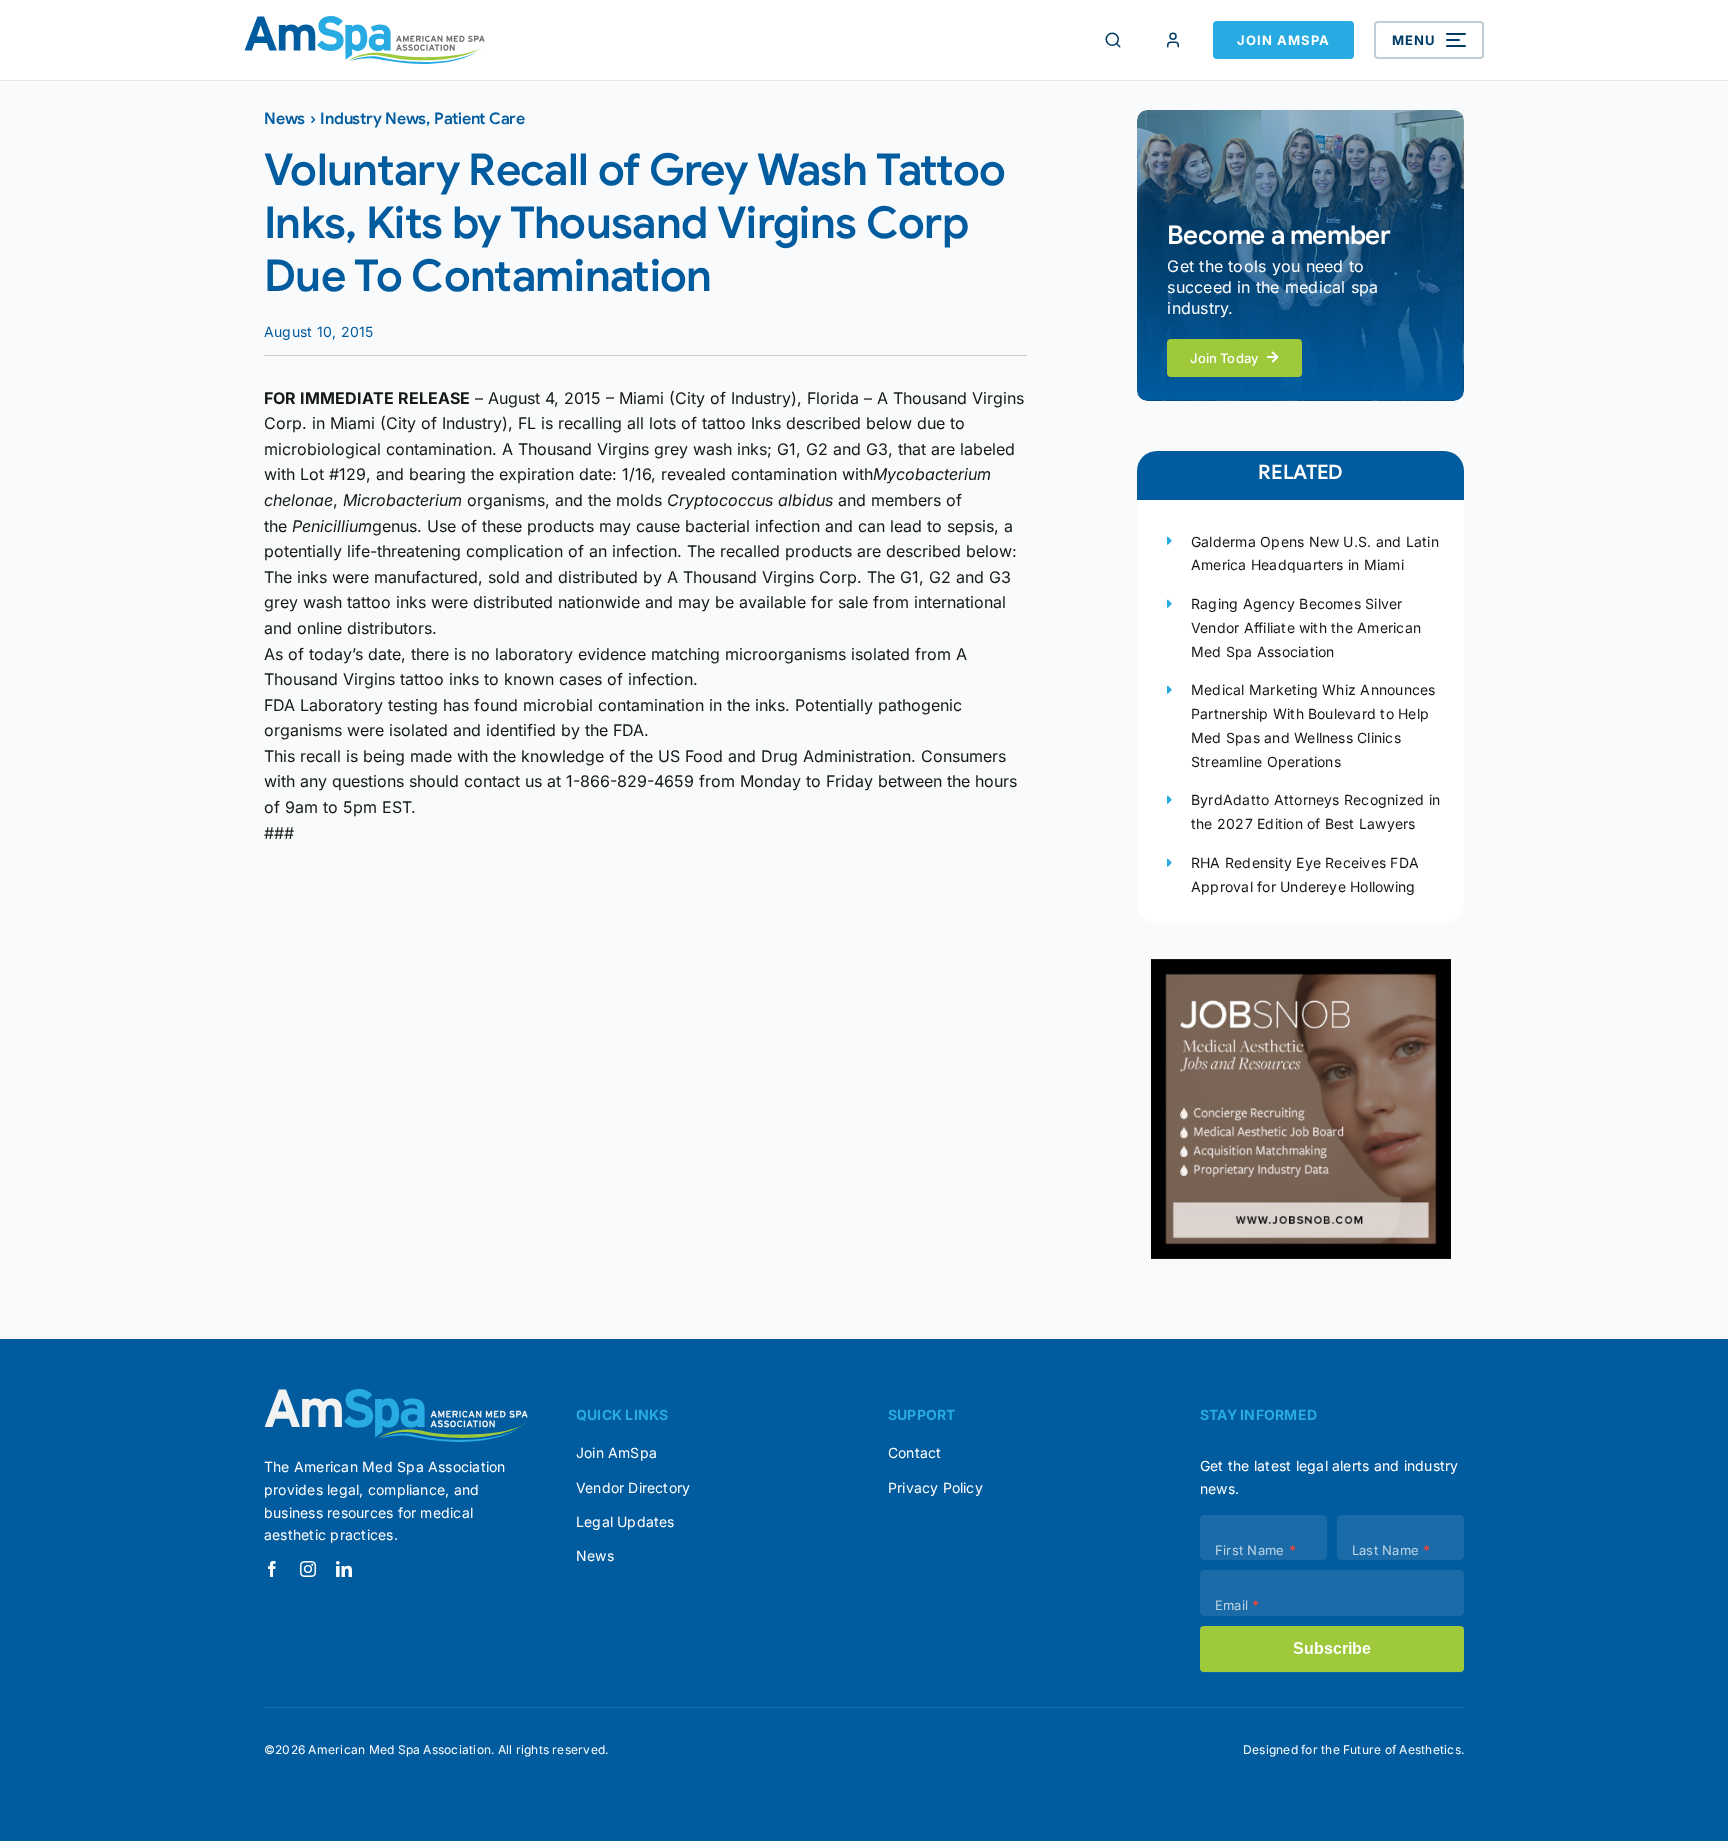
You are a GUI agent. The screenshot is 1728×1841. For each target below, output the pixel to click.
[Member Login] (1173, 40)
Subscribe (1332, 1648)
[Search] (1113, 40)
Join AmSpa (1283, 40)
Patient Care (479, 119)
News (284, 119)
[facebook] (272, 1569)
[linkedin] (344, 1569)
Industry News (373, 119)
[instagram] (308, 1569)
